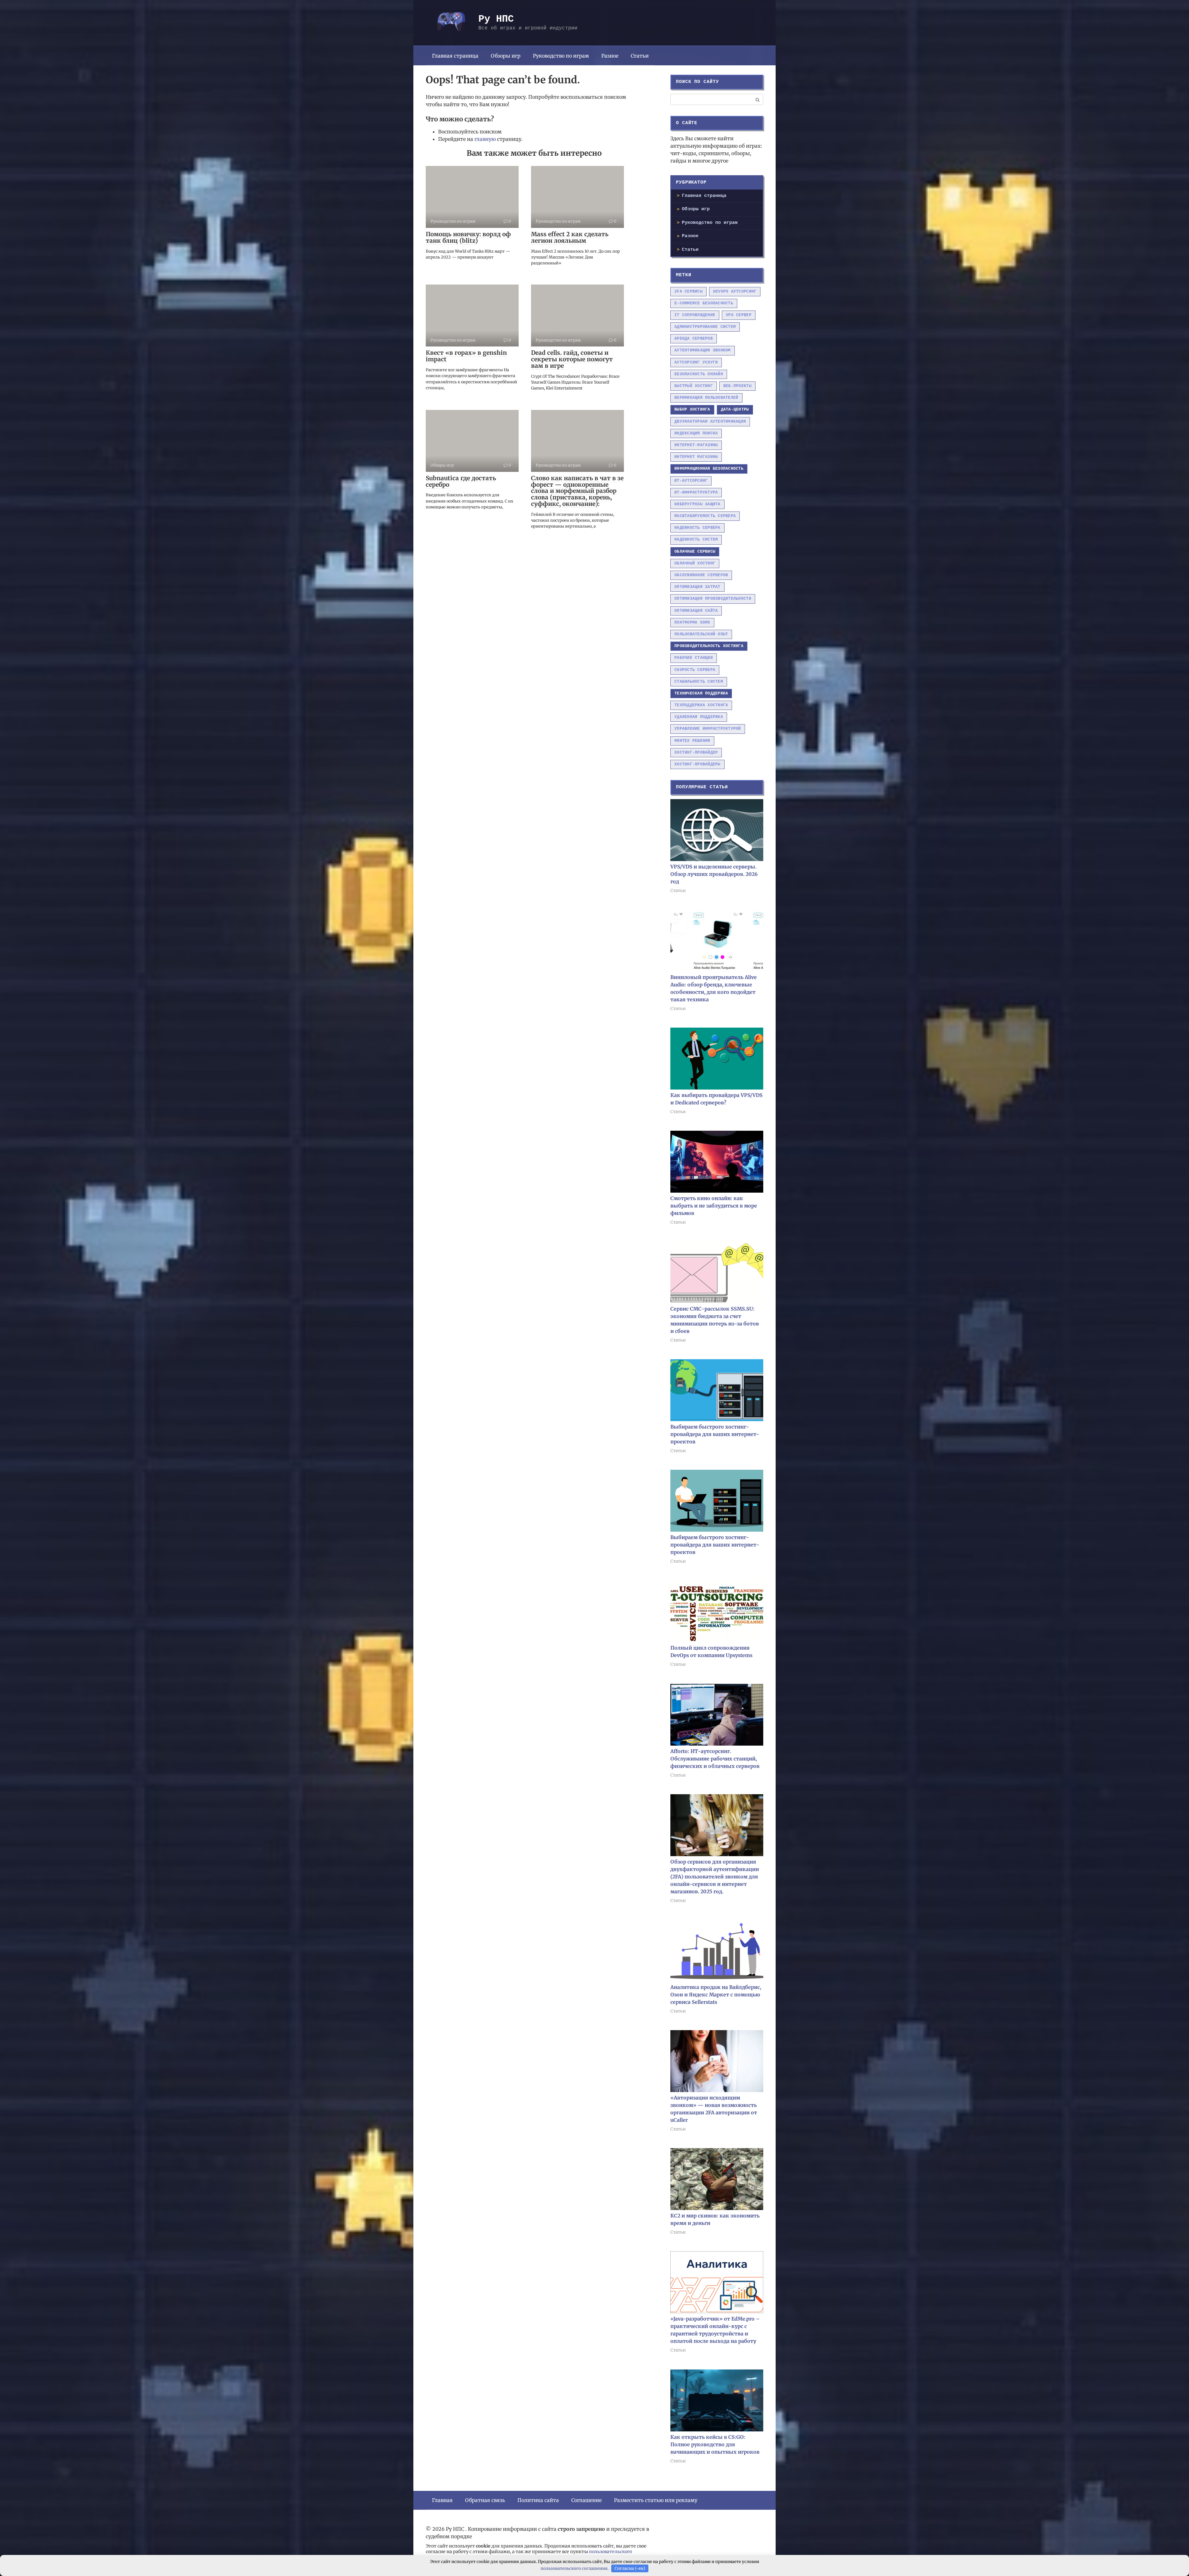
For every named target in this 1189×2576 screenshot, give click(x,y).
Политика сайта (538, 2500)
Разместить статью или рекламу (656, 2500)
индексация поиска (696, 433)
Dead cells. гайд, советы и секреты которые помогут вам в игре (572, 359)
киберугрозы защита (697, 504)
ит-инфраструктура (696, 492)
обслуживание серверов (701, 575)
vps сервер (739, 315)
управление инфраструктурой (708, 729)
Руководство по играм (561, 56)
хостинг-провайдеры (697, 764)
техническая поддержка (701, 693)
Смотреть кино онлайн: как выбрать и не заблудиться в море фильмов (714, 1206)
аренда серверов (694, 339)
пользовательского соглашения (574, 2568)
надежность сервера (697, 528)
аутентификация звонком (703, 350)
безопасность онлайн (699, 374)
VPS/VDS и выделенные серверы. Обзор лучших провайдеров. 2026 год (714, 874)
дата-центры (735, 409)
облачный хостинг (695, 563)
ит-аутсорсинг (691, 481)
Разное (610, 56)
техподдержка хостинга (701, 705)
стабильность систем (699, 682)
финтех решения (692, 741)
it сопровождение (695, 315)
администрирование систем (705, 327)
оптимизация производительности (713, 599)
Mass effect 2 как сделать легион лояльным (570, 237)
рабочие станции (694, 658)
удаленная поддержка (699, 717)
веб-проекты (737, 386)
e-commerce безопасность (704, 303)
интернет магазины (696, 457)
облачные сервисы (695, 552)
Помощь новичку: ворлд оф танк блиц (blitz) (468, 237)
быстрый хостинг (694, 386)
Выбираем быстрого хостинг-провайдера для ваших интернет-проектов (715, 1434)
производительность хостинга (709, 646)
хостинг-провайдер (696, 753)
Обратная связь (485, 2500)
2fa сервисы (688, 292)
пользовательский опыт (701, 634)
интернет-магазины (696, 445)
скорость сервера (695, 670)
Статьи (640, 56)
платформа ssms (692, 622)
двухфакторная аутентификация (710, 422)
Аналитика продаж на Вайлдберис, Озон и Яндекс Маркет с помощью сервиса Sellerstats (716, 1995)
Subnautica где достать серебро (461, 481)
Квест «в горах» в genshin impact (466, 356)
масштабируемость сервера (705, 516)
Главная (442, 2500)
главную (485, 139)
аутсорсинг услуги (696, 362)
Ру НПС (496, 19)
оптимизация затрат (697, 587)
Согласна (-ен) (630, 2568)
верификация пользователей (706, 398)
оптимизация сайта (696, 611)
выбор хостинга (692, 409)
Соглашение (586, 2500)
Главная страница (455, 56)
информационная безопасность (709, 469)
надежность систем (696, 540)
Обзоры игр (506, 56)
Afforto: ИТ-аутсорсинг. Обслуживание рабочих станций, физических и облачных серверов (715, 1759)
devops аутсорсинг (735, 292)
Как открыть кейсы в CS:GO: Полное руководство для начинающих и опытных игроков (715, 2444)
